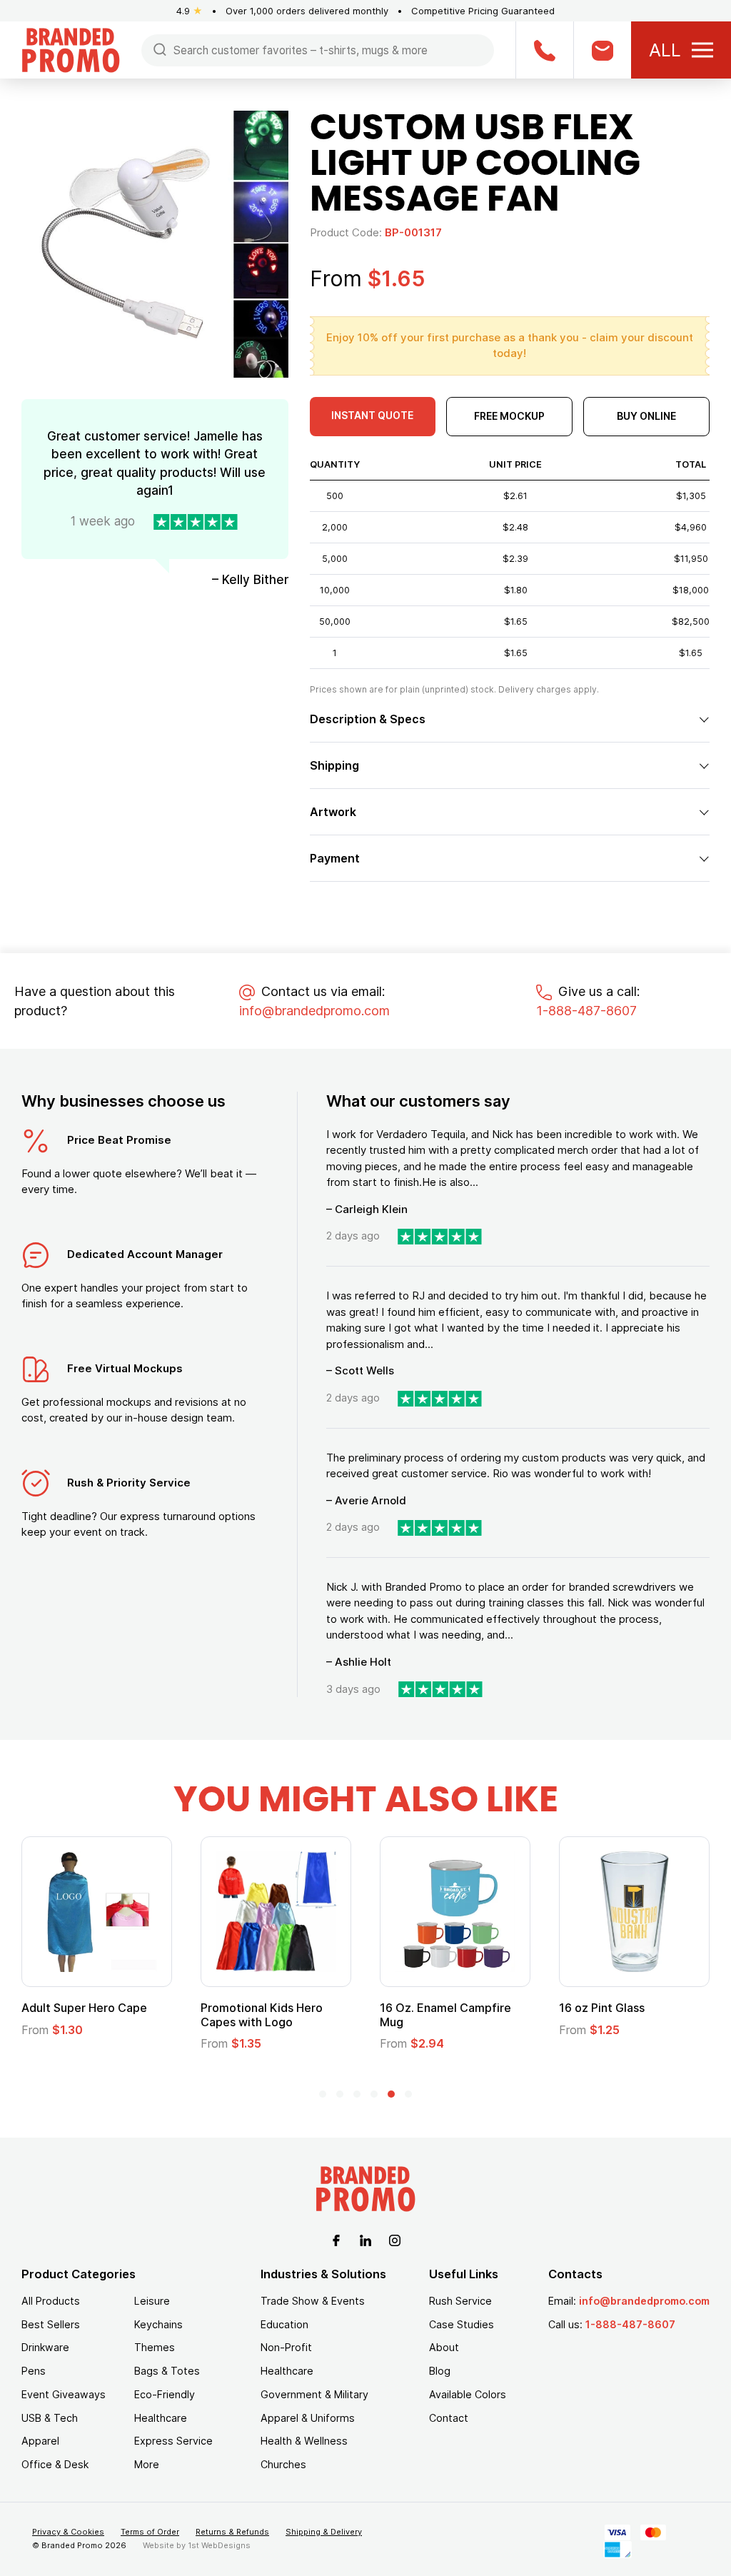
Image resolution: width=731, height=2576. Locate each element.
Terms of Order (150, 2532)
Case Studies (462, 2324)
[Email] (602, 50)
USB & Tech (50, 2418)
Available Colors (468, 2394)
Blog (440, 2371)
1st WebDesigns (219, 2545)
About (444, 2347)
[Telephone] (544, 50)
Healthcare (161, 2418)
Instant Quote (372, 415)
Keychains (158, 2324)
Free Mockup (509, 416)
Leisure (152, 2301)
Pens (34, 2371)
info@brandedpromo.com (314, 1011)
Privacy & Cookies (68, 2532)
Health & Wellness (304, 2441)
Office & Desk (55, 2464)
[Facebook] (336, 2239)
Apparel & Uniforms (308, 2418)
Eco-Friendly (165, 2394)
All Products (51, 2301)
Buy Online (646, 416)
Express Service (173, 2441)
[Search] (160, 49)
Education (284, 2324)
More (147, 2464)
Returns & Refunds (232, 2532)
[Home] (71, 49)
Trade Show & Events (313, 2301)
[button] (323, 2094)
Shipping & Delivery (324, 2532)
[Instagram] (395, 2239)
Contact (449, 2418)
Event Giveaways (64, 2394)
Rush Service (460, 2301)
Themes (155, 2347)
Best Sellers (51, 2324)
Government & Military (314, 2394)
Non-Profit (286, 2347)
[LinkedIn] (365, 2239)
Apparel (40, 2441)
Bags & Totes (167, 2371)
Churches (283, 2464)
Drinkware (45, 2347)
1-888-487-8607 (586, 1011)
